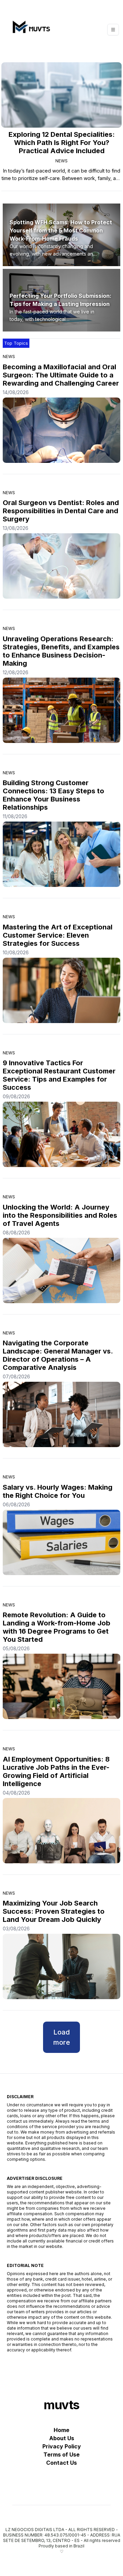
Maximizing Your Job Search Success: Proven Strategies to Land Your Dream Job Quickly (54, 1911)
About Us (62, 2438)
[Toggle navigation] (113, 30)
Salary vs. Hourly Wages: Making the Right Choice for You (58, 1491)
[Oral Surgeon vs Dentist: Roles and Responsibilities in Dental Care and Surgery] (61, 566)
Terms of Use (61, 2455)
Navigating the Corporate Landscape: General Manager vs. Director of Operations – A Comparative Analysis (58, 1355)
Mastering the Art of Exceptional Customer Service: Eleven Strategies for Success (58, 935)
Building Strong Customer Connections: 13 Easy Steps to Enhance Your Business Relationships (53, 795)
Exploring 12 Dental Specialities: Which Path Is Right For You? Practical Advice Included (62, 143)
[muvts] (30, 30)
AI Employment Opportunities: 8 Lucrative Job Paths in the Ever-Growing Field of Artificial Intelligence (56, 1771)
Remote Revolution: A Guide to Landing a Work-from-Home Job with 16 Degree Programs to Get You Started (57, 1627)
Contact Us (61, 2463)
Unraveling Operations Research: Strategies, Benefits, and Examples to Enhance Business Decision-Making (61, 651)
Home (61, 2430)
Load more (62, 2037)
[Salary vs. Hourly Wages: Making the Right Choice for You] (61, 1542)
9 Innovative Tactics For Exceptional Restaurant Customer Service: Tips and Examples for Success (59, 1075)
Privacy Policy (62, 2446)
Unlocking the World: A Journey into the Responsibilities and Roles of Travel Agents (60, 1215)
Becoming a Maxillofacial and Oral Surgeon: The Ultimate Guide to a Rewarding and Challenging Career (61, 375)
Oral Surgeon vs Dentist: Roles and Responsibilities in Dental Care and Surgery (61, 511)
